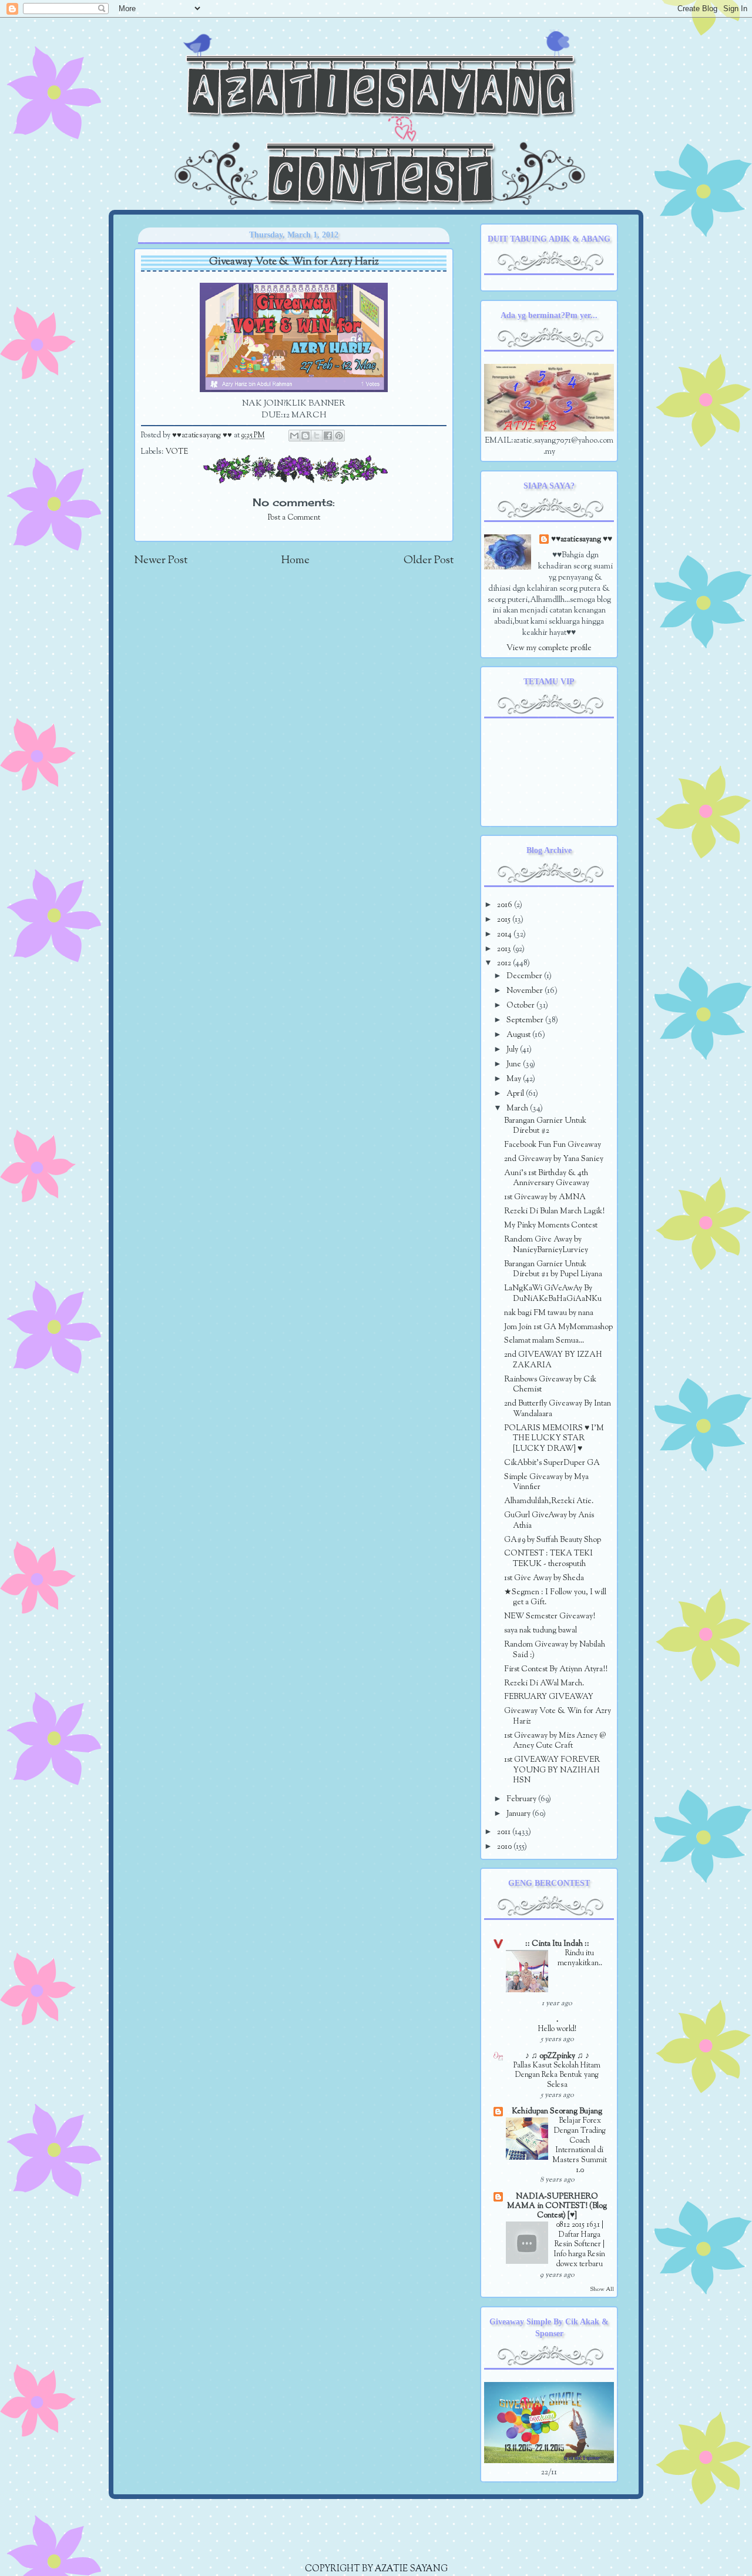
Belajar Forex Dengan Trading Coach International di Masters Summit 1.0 (580, 2145)
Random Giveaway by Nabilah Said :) (555, 1650)
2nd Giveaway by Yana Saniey (554, 1159)
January (519, 1814)
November (526, 991)
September (526, 1020)
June (515, 1064)
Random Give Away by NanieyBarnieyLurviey (546, 1245)
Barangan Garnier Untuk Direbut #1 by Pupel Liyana (553, 1269)
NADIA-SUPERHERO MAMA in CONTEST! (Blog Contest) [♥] (557, 2206)
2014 (505, 934)
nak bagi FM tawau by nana (549, 1313)
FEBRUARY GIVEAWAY (549, 1697)
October (521, 1006)
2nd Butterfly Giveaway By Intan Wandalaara (558, 1409)
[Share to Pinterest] (339, 436)
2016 (506, 905)
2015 (505, 920)
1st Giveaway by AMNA (545, 1197)
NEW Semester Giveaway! (550, 1616)
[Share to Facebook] (328, 436)
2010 (505, 1847)
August (519, 1035)
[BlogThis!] (305, 436)
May (515, 1079)
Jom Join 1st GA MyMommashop (558, 1327)
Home (296, 561)
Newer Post (161, 561)
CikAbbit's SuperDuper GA (552, 1463)
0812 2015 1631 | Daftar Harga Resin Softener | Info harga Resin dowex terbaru (580, 2245)
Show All (602, 2289)
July (513, 1050)
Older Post (429, 561)
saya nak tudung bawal (540, 1630)
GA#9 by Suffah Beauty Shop (553, 1540)
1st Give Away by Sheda (544, 1578)
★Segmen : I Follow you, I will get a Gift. (555, 1598)
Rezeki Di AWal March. (544, 1683)
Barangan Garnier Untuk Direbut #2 (545, 1126)
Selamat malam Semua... (544, 1341)
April (516, 1094)
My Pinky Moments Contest (551, 1225)
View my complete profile (549, 648)
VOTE (177, 452)
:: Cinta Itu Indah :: (557, 1944)
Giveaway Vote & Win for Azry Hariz (558, 1716)
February (522, 1799)
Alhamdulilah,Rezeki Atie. (549, 1501)
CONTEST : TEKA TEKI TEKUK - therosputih (548, 1559)
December (525, 976)
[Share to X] (317, 436)
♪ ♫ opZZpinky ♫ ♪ (557, 2056)
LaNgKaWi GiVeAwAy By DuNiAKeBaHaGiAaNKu (553, 1294)
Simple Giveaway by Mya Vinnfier (546, 1482)
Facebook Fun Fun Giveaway (553, 1145)
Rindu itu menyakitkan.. (580, 1958)
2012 (505, 963)
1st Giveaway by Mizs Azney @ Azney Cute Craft (555, 1741)
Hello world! (557, 2029)
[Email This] (294, 436)
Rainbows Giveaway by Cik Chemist (550, 1385)
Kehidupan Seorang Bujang (557, 2111)
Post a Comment (294, 518)
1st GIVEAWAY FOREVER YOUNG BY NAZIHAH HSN (552, 1770)
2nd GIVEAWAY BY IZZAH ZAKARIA (553, 1360)
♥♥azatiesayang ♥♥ (203, 436)
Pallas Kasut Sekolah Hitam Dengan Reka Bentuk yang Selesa (557, 2075)
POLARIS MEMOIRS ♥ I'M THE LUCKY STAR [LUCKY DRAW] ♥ (554, 1438)
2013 (505, 949)
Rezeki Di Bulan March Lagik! (554, 1211)
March (518, 1108)
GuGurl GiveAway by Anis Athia (549, 1520)
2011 (505, 1832)
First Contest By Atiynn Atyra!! (556, 1669)
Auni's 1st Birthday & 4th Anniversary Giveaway (547, 1178)
